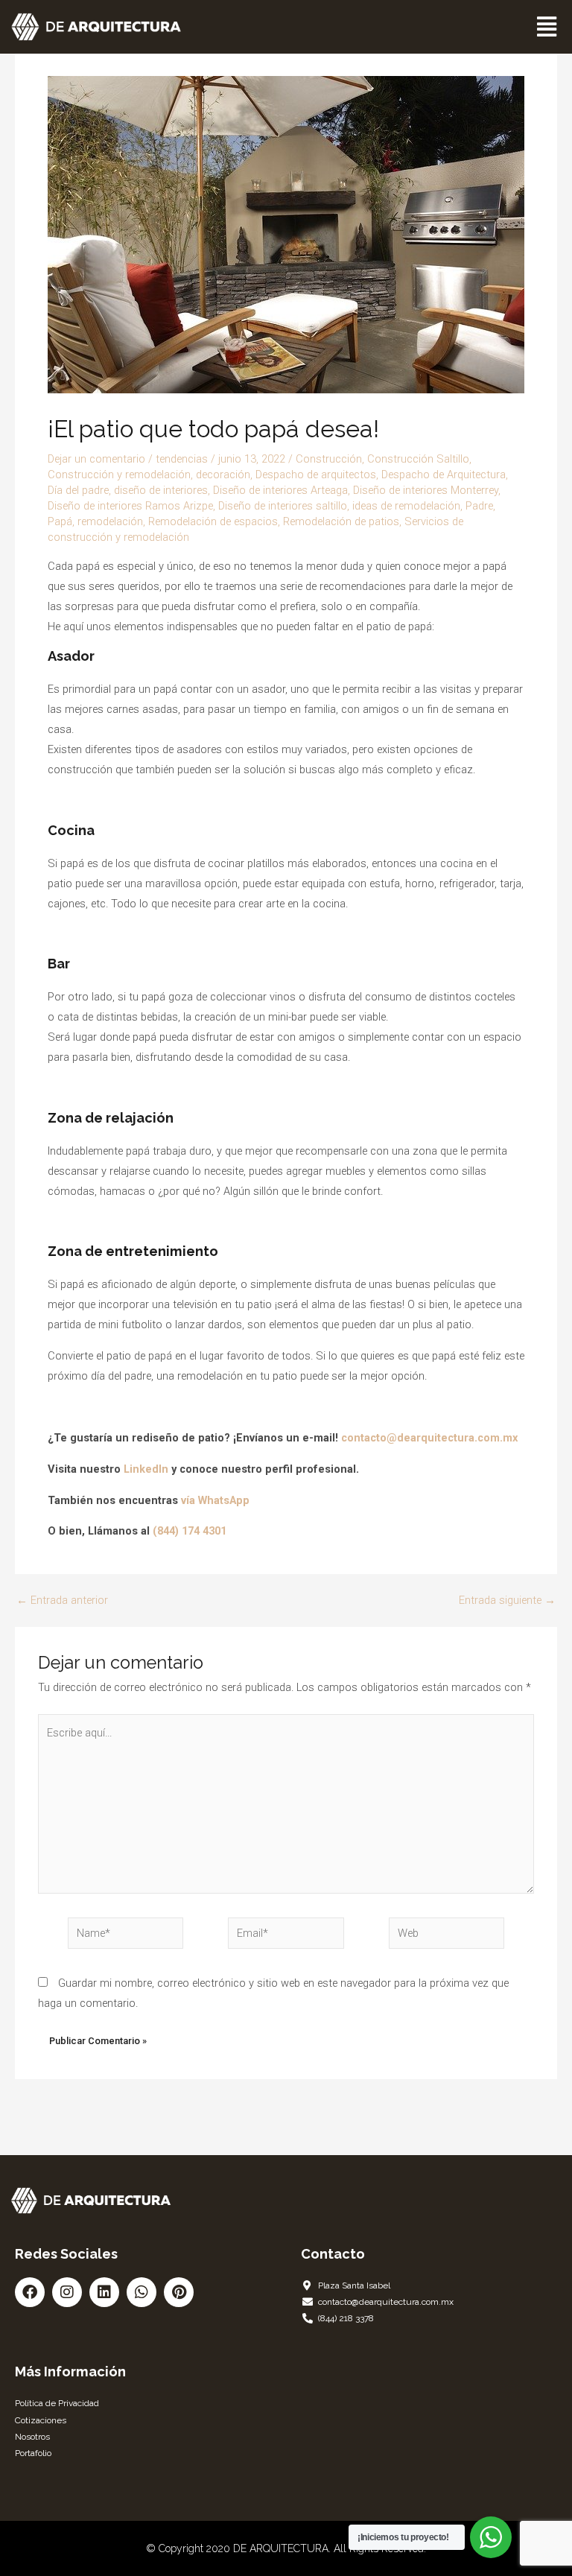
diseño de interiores (161, 490)
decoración (223, 475)
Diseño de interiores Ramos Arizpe (130, 506)
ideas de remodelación (406, 506)
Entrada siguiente (507, 1601)
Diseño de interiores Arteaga (280, 490)
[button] (547, 27)
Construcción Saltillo (418, 459)
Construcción (329, 459)
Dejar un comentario (96, 459)
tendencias (182, 459)
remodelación (110, 521)
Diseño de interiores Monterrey (426, 490)
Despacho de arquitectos (316, 475)
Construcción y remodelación (119, 475)
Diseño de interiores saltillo (283, 506)
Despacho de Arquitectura (444, 475)
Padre (479, 506)
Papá (60, 521)
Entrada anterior (62, 1601)
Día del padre (78, 490)
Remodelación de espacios (213, 521)
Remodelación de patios (341, 521)
